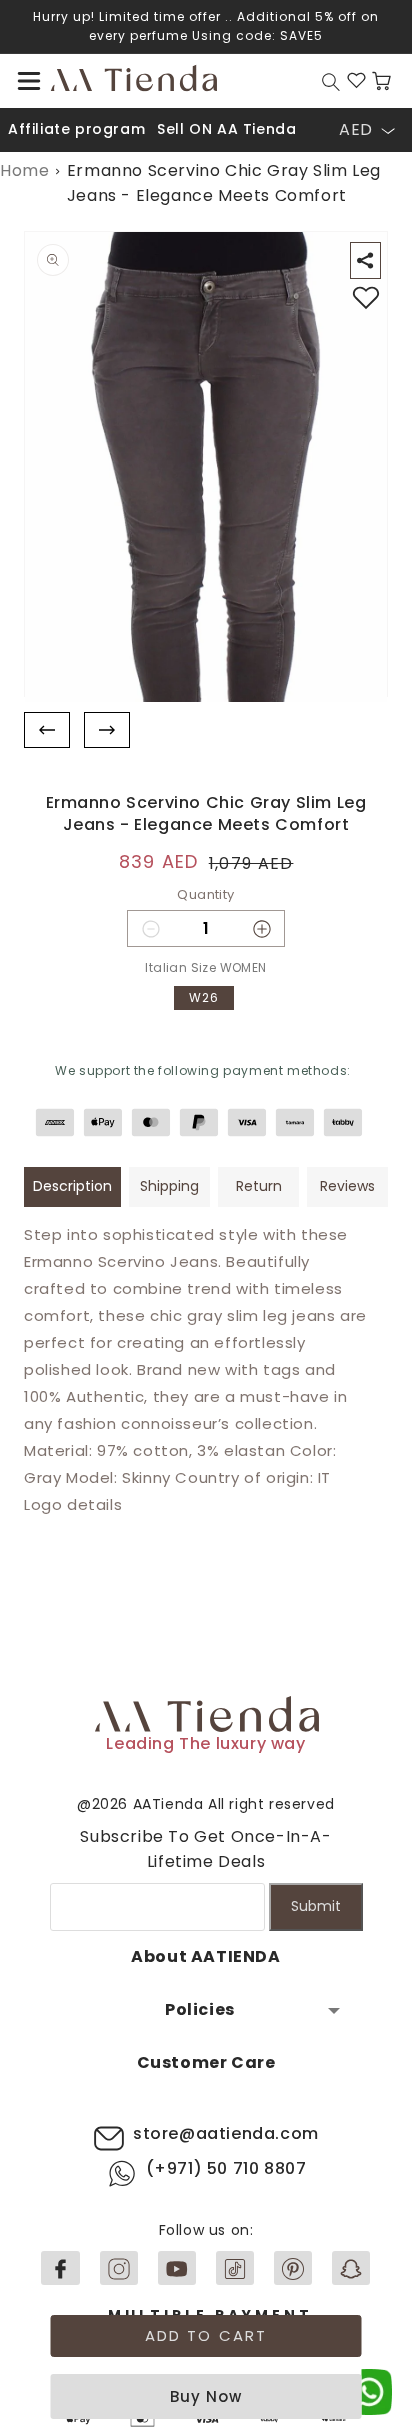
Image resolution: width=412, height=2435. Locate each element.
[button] (29, 81)
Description (72, 1186)
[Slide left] (47, 730)
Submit (316, 1906)
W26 (204, 997)
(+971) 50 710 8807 (226, 2168)
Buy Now (206, 2396)
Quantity (205, 894)
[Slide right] (107, 730)
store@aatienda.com (226, 2133)
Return (259, 1186)
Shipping (169, 1186)
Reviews (347, 1186)
